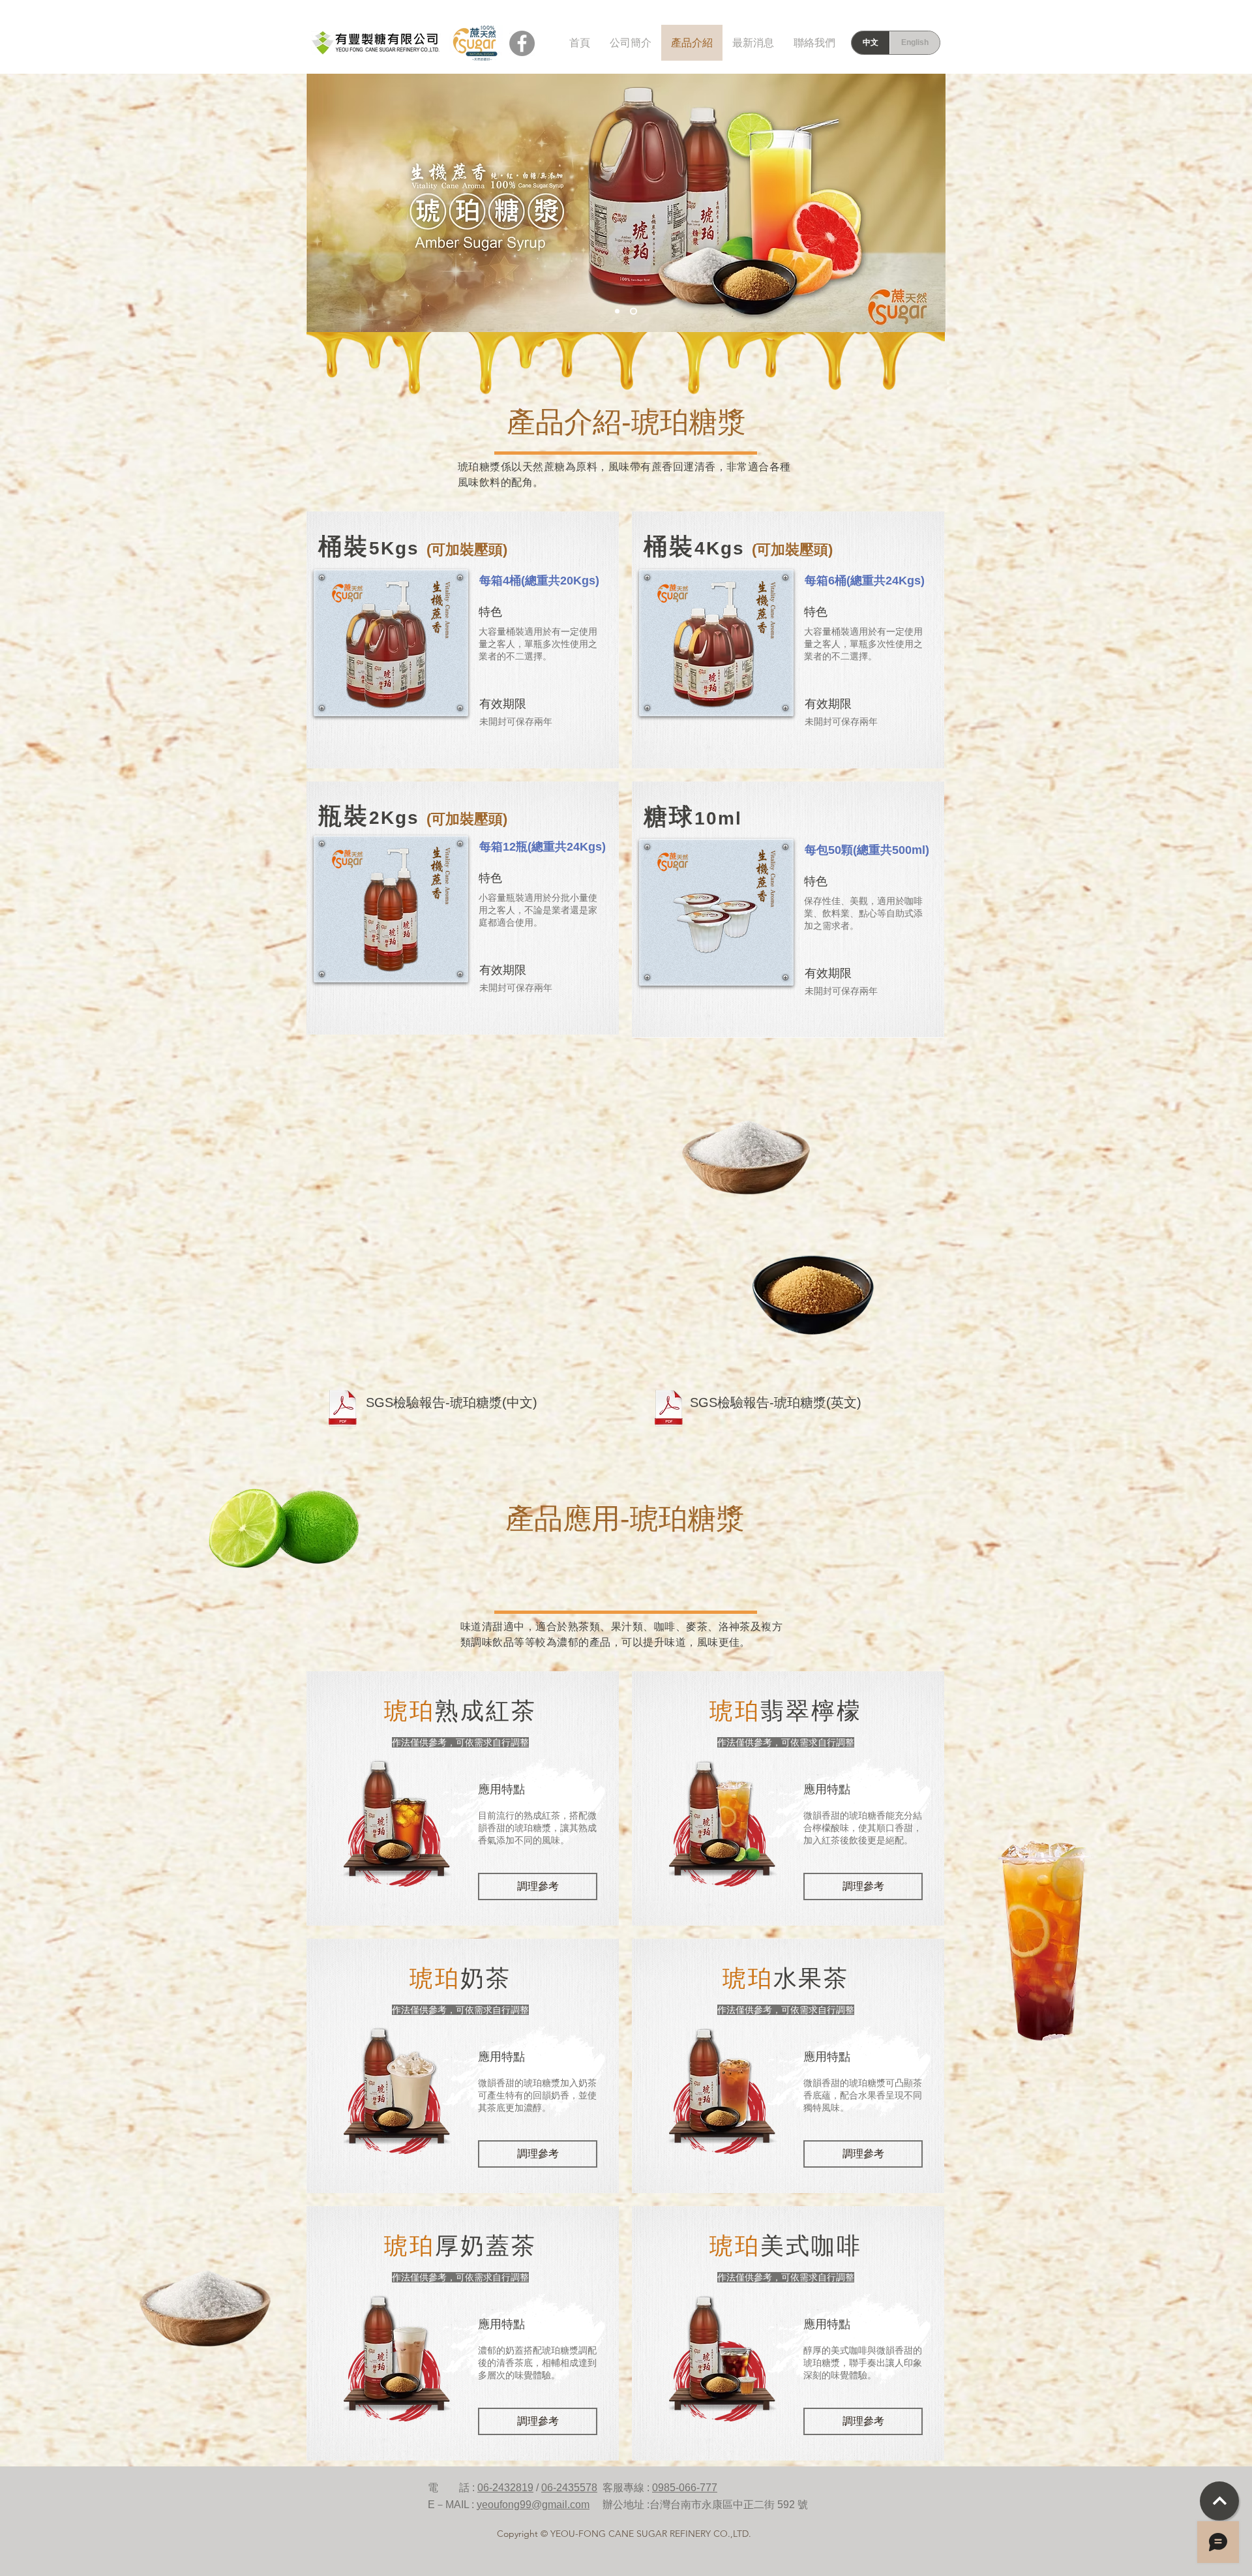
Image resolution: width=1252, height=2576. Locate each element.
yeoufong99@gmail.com (533, 2505)
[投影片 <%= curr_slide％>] (617, 311)
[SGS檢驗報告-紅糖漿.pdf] (342, 1410)
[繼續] (1219, 2501)
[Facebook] (522, 43)
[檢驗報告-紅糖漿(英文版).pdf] (668, 1410)
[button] (391, 643)
